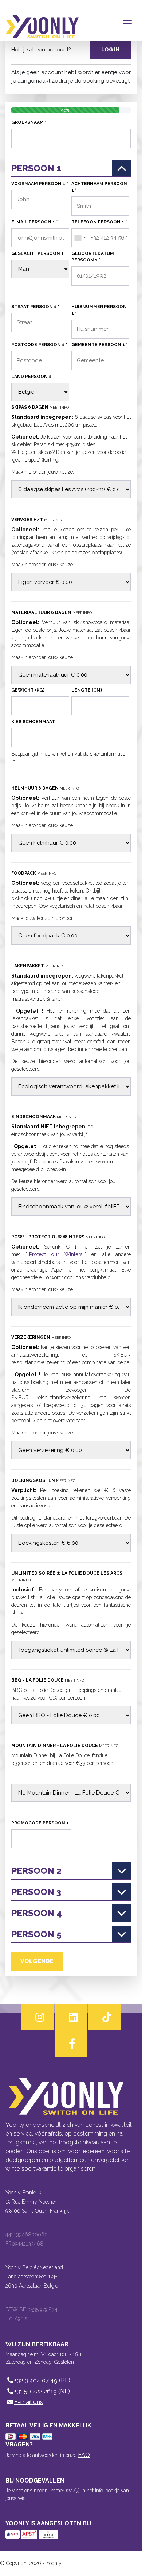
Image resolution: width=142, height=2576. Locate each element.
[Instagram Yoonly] (38, 2017)
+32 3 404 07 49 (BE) (42, 2380)
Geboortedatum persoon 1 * (93, 257)
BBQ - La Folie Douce (48, 1680)
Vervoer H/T (37, 520)
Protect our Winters (56, 1254)
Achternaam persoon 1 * (99, 187)
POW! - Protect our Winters (58, 1237)
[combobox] (80, 238)
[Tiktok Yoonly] (104, 2017)
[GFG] (13, 2534)
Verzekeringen (41, 1337)
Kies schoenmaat (33, 722)
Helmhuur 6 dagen (45, 788)
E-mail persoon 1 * (35, 222)
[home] (42, 20)
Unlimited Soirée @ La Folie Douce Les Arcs (67, 1576)
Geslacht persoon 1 (38, 253)
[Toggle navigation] (129, 20)
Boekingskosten (43, 1480)
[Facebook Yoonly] (71, 2044)
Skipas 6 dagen (40, 407)
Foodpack (34, 873)
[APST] (30, 2534)
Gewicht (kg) (28, 690)
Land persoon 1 (31, 377)
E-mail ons (29, 2402)
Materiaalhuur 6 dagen (52, 612)
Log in (110, 50)
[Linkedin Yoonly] (71, 2017)
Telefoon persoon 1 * (99, 222)
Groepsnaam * (29, 122)
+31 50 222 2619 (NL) (42, 2391)
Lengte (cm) (87, 690)
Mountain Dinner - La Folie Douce (65, 1746)
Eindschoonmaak (44, 1117)
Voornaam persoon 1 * (40, 184)
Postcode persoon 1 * (39, 345)
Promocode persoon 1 (40, 1823)
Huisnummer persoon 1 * (99, 310)
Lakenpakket (38, 966)
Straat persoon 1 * (35, 307)
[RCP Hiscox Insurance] (48, 2534)
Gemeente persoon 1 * (100, 345)
